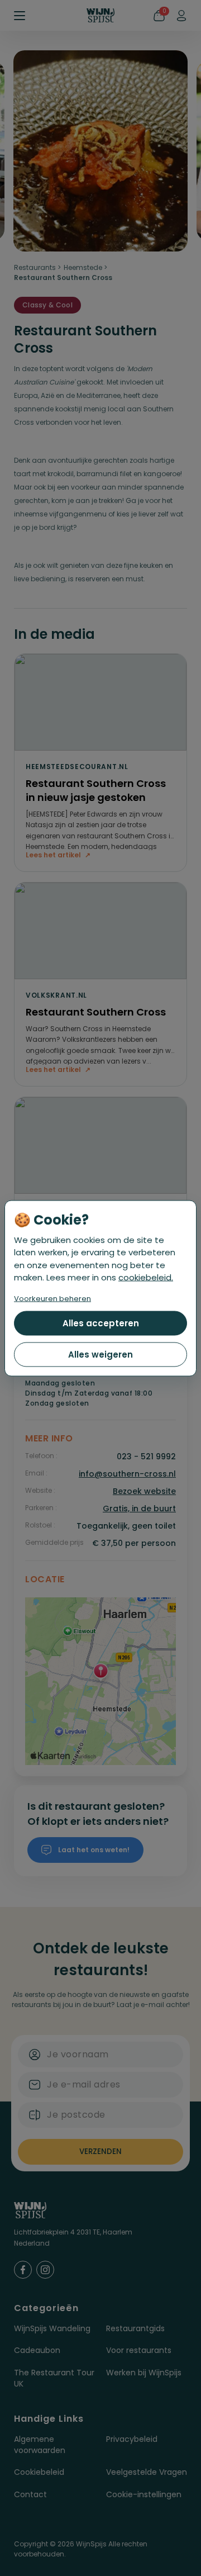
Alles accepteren (101, 1323)
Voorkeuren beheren (52, 1298)
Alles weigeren (100, 1354)
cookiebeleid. (146, 1277)
